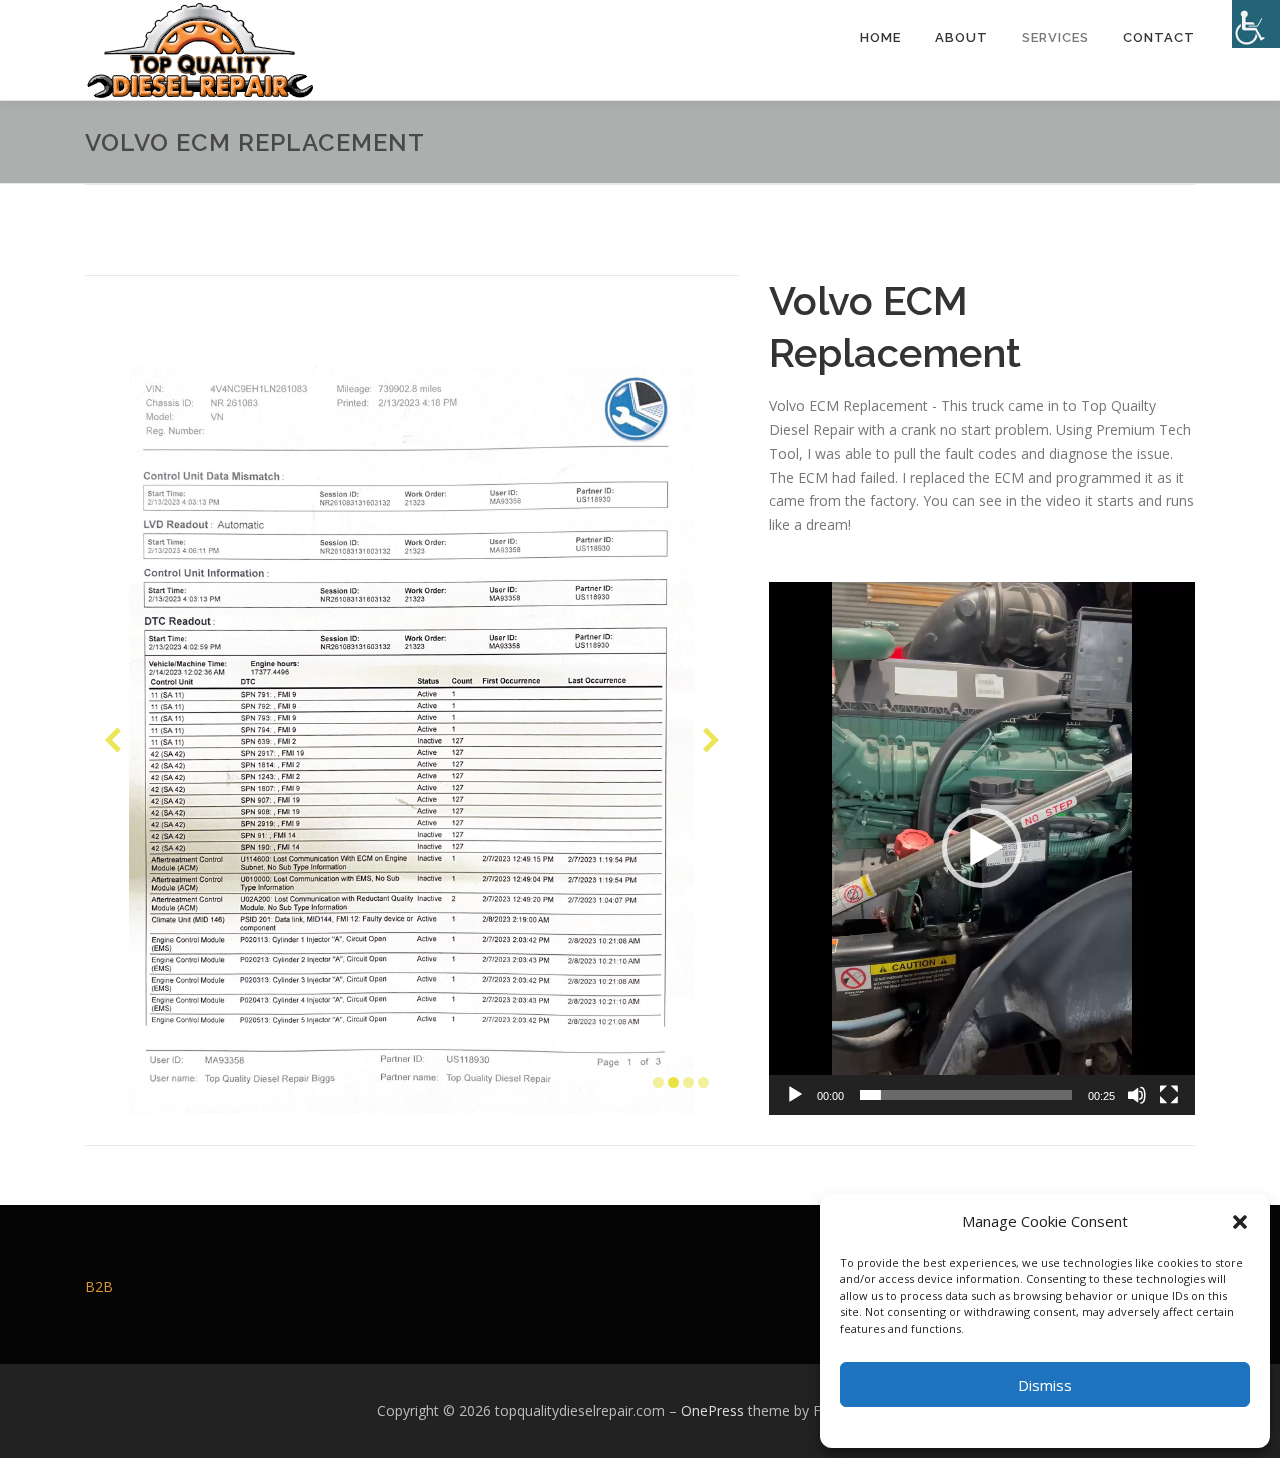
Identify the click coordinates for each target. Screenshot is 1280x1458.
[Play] (795, 1095)
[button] (1240, 1222)
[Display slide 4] (703, 1082)
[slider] (966, 1095)
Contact (1159, 37)
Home (880, 37)
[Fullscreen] (1169, 1095)
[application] (982, 848)
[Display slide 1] (658, 1082)
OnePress (712, 1410)
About (961, 37)
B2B (99, 1286)
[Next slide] (711, 739)
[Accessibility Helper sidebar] (1256, 24)
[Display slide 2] (673, 1082)
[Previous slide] (113, 739)
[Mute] (1137, 1095)
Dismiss (1045, 1385)
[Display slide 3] (688, 1082)
